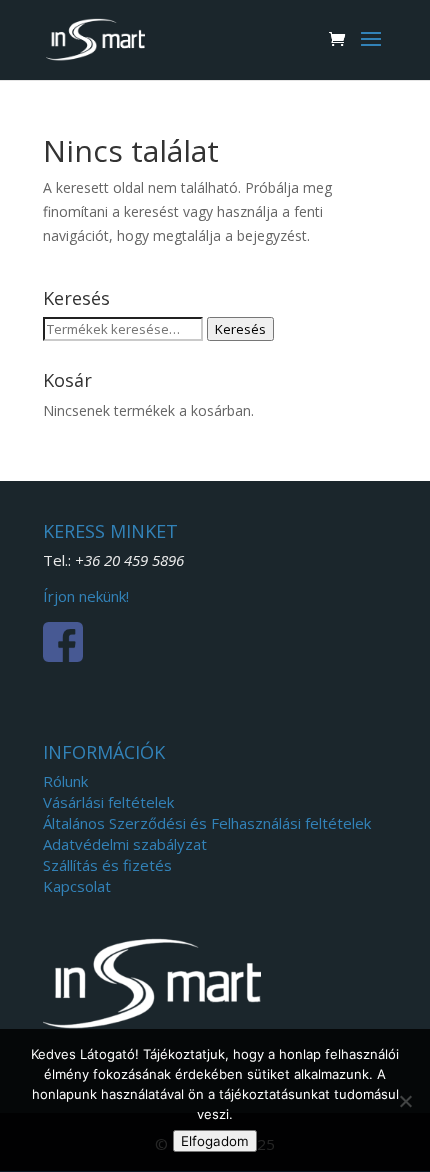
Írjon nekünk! (86, 596)
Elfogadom (215, 1141)
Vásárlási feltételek (108, 802)
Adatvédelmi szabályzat (125, 844)
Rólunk (65, 781)
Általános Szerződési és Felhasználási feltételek (207, 823)
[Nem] (405, 1101)
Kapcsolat (77, 886)
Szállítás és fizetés (107, 865)
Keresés (240, 329)
